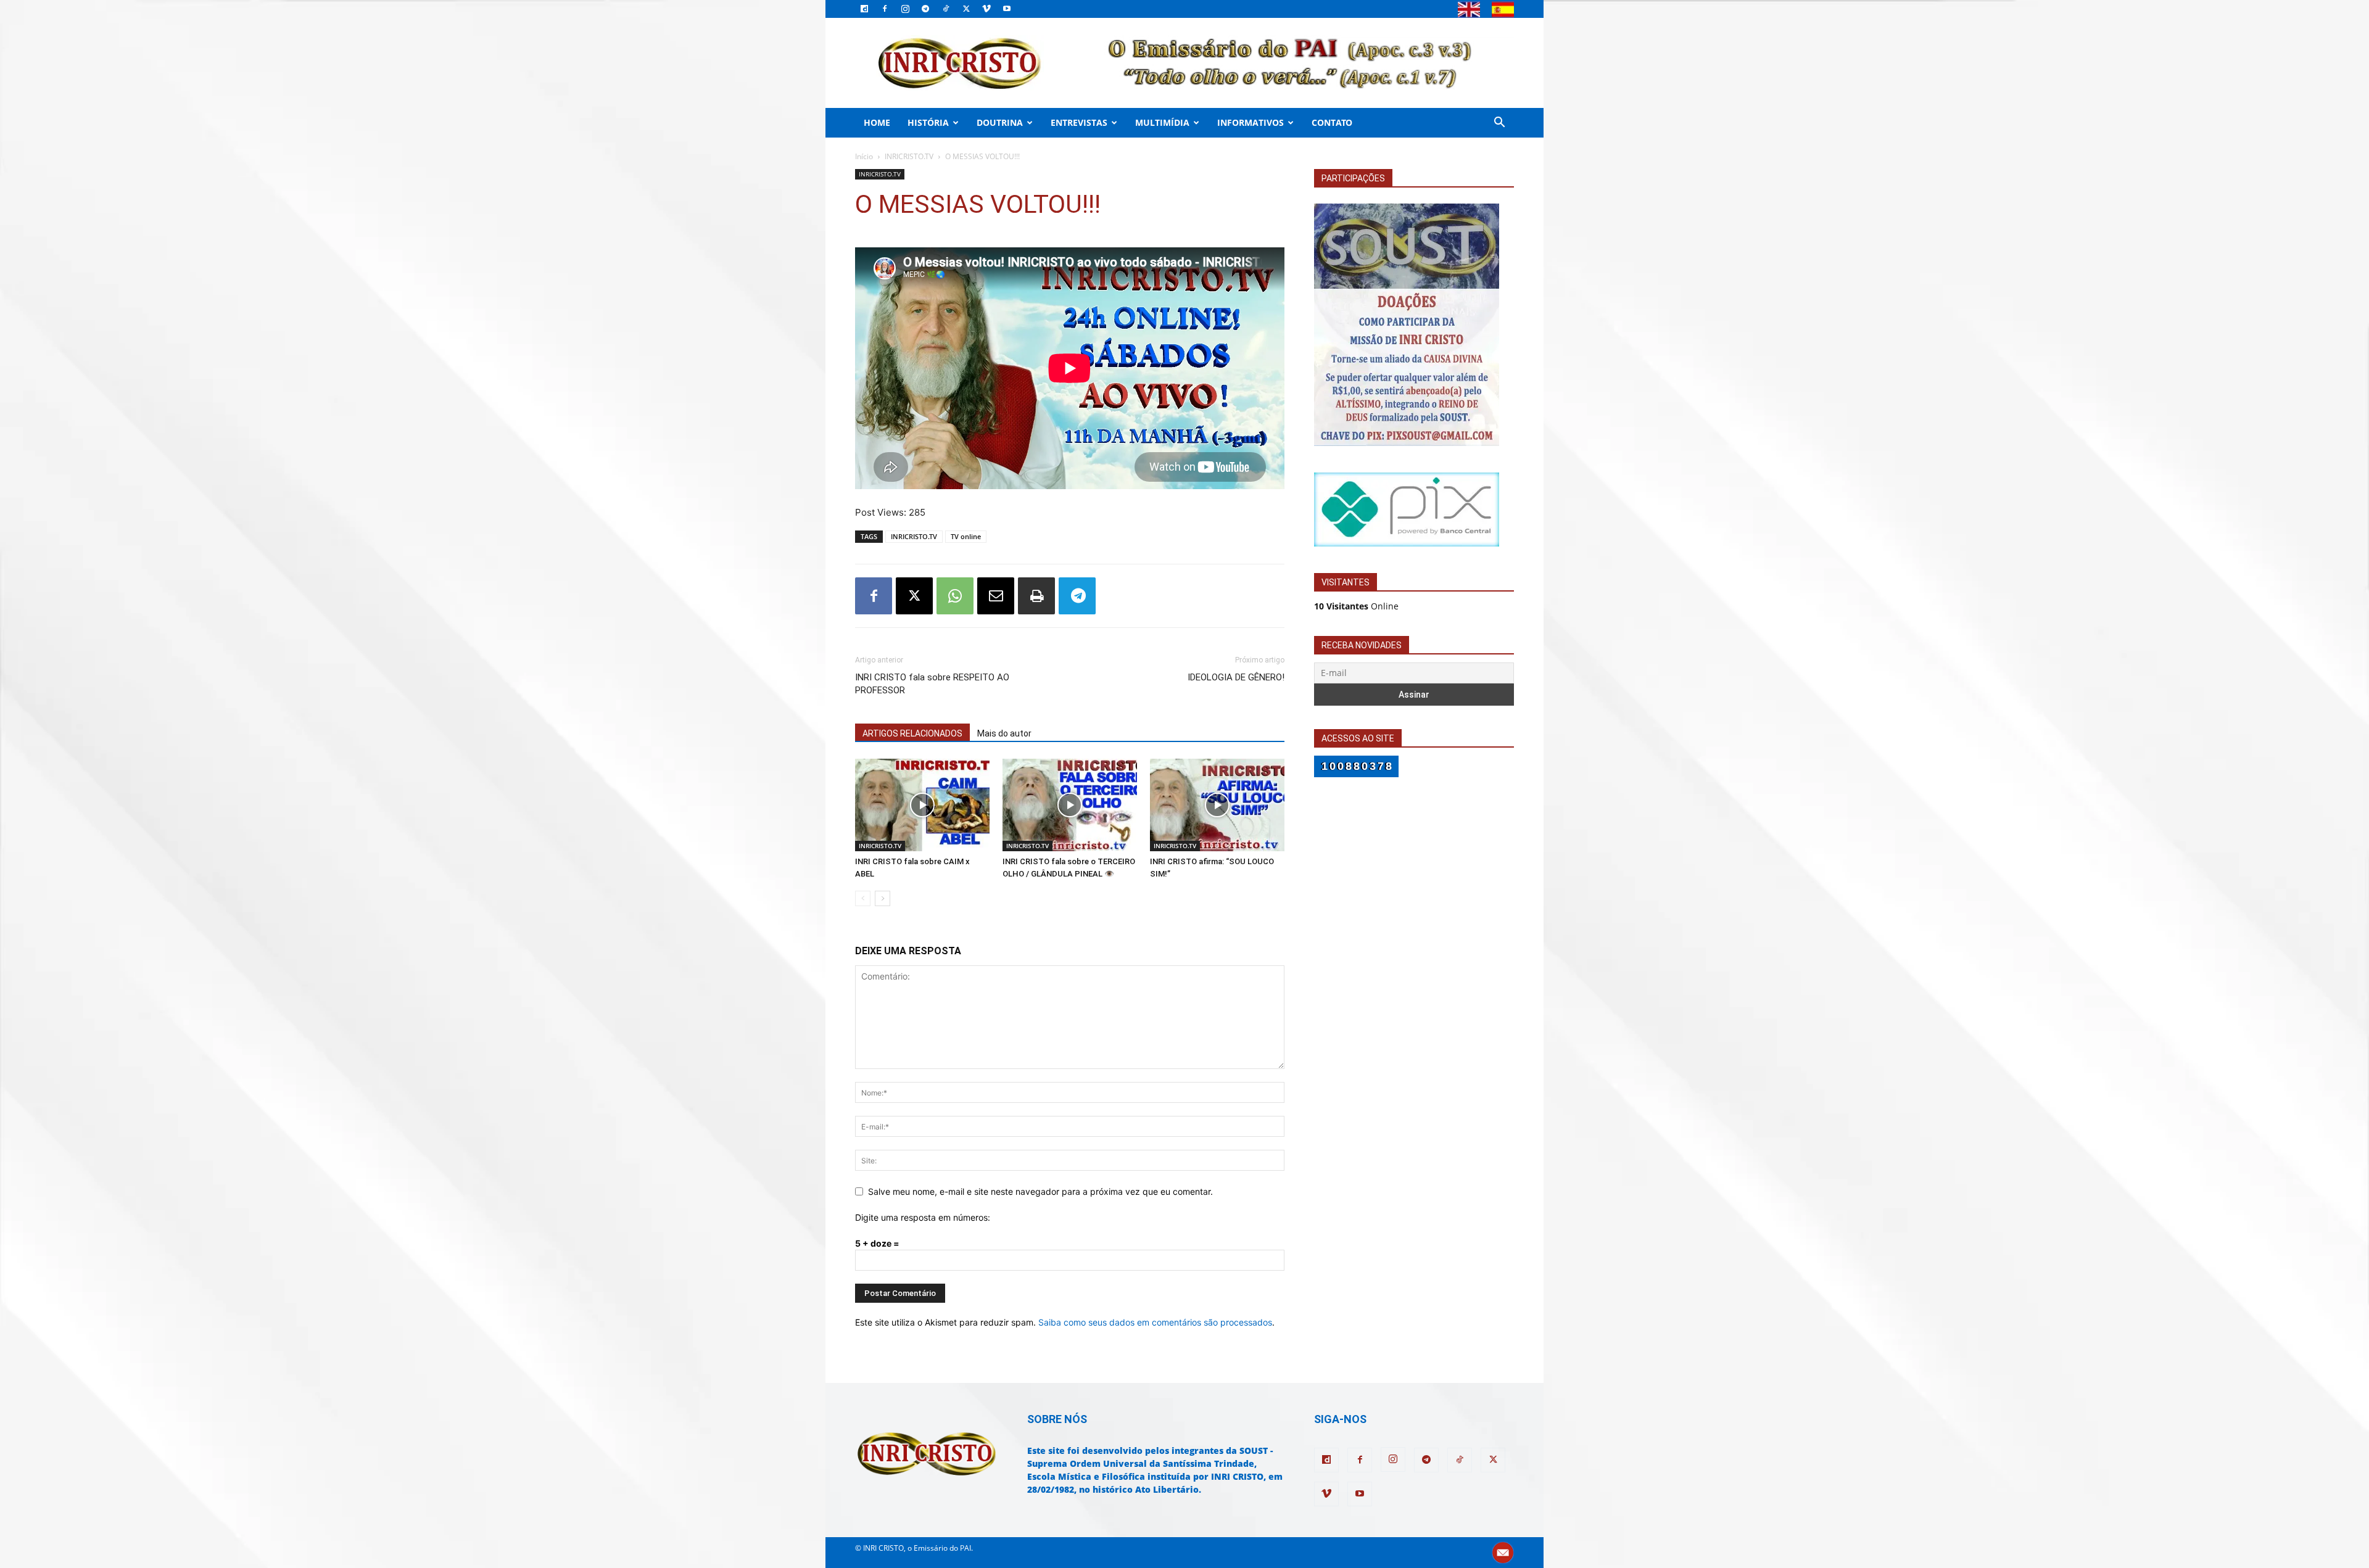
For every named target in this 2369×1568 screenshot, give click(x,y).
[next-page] (883, 898)
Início (864, 156)
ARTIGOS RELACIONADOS (912, 733)
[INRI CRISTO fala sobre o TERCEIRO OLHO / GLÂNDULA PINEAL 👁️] (1070, 805)
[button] (1499, 124)
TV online (966, 536)
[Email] (996, 596)
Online (1356, 606)
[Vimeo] (986, 9)
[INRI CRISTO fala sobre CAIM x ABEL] (922, 805)
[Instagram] (905, 9)
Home (877, 122)
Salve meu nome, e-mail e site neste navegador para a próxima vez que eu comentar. (1040, 1191)
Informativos (1251, 122)
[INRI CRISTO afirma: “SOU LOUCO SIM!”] (1217, 805)
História (928, 122)
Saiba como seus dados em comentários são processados (1155, 1322)
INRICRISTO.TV (909, 156)
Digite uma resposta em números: (923, 1217)
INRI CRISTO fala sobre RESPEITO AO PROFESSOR (932, 684)
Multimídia (1162, 122)
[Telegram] (925, 9)
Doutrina (1000, 122)
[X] (966, 9)
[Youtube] (1007, 9)
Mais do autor (1004, 733)
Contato (1332, 122)
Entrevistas (1079, 122)
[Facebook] (885, 9)
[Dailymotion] (864, 9)
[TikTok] (946, 9)
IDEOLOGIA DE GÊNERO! (1236, 677)
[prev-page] (863, 898)
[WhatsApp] (955, 596)
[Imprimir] (1036, 596)
